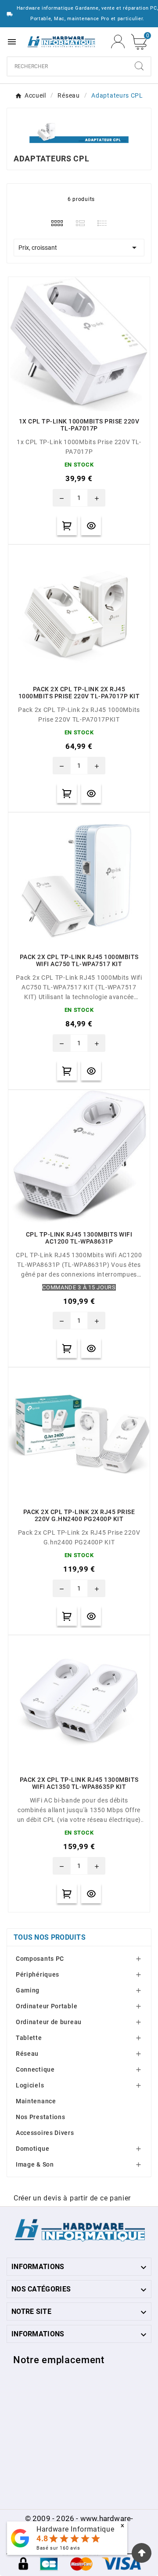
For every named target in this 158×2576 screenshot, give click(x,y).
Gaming (28, 1990)
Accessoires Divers (45, 2133)
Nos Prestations (41, 2117)
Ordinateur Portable (47, 2006)
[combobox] (68, 66)
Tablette (29, 2038)
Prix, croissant (79, 248)
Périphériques (38, 1974)
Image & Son (35, 2164)
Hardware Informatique (75, 2529)
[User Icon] (118, 42)
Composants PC (40, 1959)
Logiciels (30, 2085)
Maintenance (36, 2101)
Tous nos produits (50, 1937)
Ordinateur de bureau (49, 2022)
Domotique (32, 2149)
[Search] (139, 66)
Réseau (27, 2054)
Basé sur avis (58, 2548)
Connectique (35, 2069)
